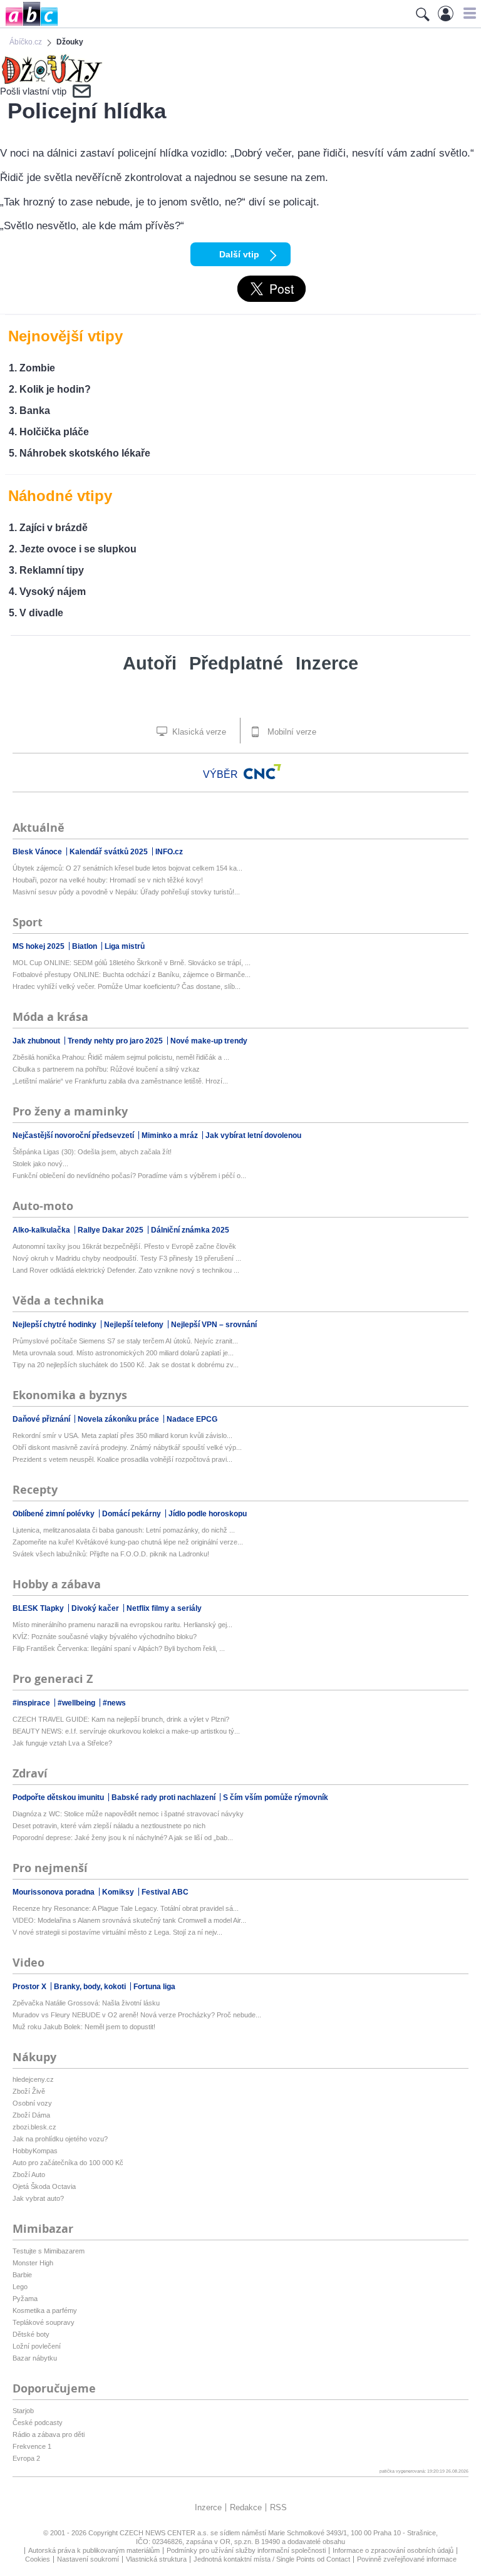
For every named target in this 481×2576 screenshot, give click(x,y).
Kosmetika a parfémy (45, 2310)
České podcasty (38, 2423)
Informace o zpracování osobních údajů (393, 2550)
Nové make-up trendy (209, 1041)
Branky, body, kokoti (91, 1987)
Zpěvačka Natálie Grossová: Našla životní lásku (86, 2003)
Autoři (150, 663)
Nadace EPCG (192, 1419)
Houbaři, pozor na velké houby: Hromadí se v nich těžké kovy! (108, 880)
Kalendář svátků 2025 (110, 852)
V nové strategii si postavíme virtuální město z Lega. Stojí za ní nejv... (117, 1932)
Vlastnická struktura (156, 2559)
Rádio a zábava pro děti (49, 2434)
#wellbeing (77, 1703)
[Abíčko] (29, 25)
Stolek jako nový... (40, 1164)
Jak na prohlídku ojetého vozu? (60, 2139)
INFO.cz (169, 852)
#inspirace (32, 1703)
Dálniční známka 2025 (190, 1230)
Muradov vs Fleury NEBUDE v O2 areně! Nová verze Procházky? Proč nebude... (137, 2015)
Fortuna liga (154, 1987)
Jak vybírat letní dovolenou (253, 1135)
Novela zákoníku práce (119, 1419)
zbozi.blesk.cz (34, 2127)
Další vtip (239, 254)
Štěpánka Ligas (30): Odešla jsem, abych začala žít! (92, 1152)
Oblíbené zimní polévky (54, 1514)
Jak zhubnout (37, 1041)
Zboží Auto (29, 2175)
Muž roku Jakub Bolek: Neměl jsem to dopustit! (84, 2027)
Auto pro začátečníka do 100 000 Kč (68, 2163)
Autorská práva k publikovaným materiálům (94, 2550)
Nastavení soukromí (88, 2559)
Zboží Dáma (31, 2115)
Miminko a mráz (171, 1135)
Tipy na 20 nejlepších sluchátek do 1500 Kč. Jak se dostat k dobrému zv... (126, 1365)
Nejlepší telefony (135, 1325)
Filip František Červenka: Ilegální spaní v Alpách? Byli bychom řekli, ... (119, 1648)
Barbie (22, 2275)
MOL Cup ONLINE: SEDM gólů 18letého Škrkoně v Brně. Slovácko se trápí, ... (132, 963)
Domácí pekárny (132, 1514)
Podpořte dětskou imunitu (59, 1798)
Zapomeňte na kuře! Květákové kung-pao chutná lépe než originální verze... (128, 1542)
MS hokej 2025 (39, 946)
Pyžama (25, 2299)
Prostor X (30, 1987)
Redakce (246, 2507)
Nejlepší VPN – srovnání (214, 1325)
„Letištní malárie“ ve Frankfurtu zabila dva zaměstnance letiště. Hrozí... (120, 1081)
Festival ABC (165, 1892)
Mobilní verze (291, 732)
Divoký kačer (96, 1608)
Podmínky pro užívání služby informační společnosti (246, 2550)
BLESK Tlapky (39, 1608)
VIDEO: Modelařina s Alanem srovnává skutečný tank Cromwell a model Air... (129, 1920)
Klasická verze (198, 732)
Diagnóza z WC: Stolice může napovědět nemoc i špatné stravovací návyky (128, 1814)
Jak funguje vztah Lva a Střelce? (62, 1743)
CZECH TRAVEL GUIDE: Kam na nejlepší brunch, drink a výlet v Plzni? (121, 1719)
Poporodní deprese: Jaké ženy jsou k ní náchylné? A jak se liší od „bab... (123, 1838)
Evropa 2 (26, 2458)
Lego (20, 2287)
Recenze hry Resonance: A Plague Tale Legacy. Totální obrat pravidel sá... (126, 1908)
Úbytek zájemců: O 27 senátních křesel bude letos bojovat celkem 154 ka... (127, 868)
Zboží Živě (29, 2091)
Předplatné (236, 663)
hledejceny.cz (33, 2079)
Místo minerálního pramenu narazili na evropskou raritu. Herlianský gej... (122, 1625)
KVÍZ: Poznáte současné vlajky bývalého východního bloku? (105, 1637)
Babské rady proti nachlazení (164, 1798)
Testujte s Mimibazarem (49, 2251)
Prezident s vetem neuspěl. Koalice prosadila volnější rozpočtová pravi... (122, 1459)
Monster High (33, 2263)
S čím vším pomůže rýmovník (276, 1798)
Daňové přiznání (42, 1419)
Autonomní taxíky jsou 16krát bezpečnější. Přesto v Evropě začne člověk (124, 1246)
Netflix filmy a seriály (164, 1608)
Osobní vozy (32, 2103)
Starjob (23, 2411)
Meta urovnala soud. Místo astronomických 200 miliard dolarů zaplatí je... (123, 1353)
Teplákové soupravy (44, 2322)
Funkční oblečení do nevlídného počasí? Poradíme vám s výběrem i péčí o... (129, 1176)
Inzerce (327, 663)
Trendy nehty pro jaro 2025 (116, 1041)
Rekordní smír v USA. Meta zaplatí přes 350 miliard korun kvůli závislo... (122, 1435)
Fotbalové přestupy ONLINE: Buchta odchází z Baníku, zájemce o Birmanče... (132, 975)
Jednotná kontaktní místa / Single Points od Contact (272, 2559)
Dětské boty (31, 2334)
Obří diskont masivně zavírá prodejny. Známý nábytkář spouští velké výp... (127, 1447)
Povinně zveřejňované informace (407, 2559)
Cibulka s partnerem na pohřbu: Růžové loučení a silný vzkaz (106, 1069)
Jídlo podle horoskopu (208, 1514)
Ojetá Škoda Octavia (44, 2186)
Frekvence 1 (32, 2446)
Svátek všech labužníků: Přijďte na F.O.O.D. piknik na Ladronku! (111, 1554)
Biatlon (85, 946)
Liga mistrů (125, 946)
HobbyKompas (35, 2151)
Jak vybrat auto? (38, 2198)
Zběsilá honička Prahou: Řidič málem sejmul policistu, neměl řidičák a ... (121, 1057)
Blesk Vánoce (38, 852)
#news (114, 1703)
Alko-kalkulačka (42, 1230)
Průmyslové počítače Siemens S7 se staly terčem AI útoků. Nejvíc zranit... (125, 1341)
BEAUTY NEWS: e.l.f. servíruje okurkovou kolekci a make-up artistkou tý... (126, 1731)
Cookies (38, 2559)
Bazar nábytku (35, 2358)
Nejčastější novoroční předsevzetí (74, 1135)
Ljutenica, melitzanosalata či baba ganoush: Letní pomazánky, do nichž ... (124, 1530)
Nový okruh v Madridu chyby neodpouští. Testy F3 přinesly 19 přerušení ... (127, 1258)
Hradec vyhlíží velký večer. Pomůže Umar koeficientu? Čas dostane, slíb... (127, 986)
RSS (278, 2507)
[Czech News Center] (262, 772)
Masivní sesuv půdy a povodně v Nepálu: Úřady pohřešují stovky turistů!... (126, 892)
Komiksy (119, 1892)
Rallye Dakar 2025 (111, 1230)
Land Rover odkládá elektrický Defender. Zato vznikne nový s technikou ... (126, 1270)
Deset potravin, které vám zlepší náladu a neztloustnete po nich (109, 1826)
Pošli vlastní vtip (33, 91)
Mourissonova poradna (54, 1892)
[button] (468, 13)
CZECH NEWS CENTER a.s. (165, 2533)
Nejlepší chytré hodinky (55, 1325)
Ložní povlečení (37, 2346)
